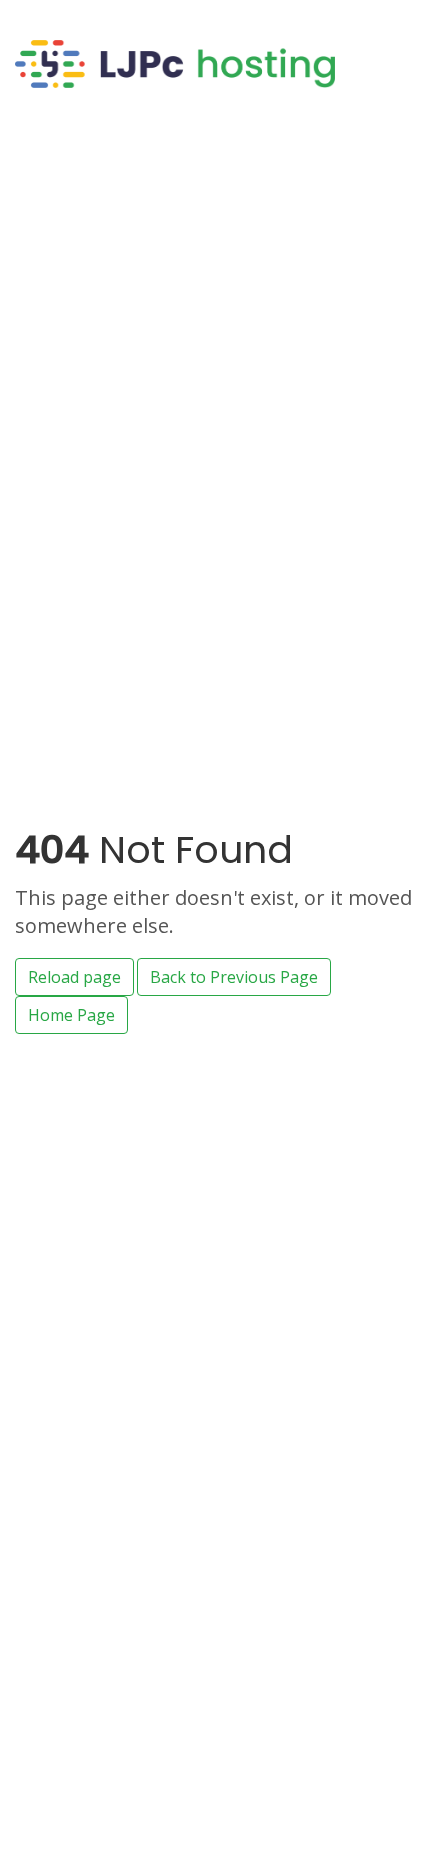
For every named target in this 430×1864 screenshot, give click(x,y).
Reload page (74, 977)
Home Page (71, 1015)
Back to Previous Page (234, 977)
